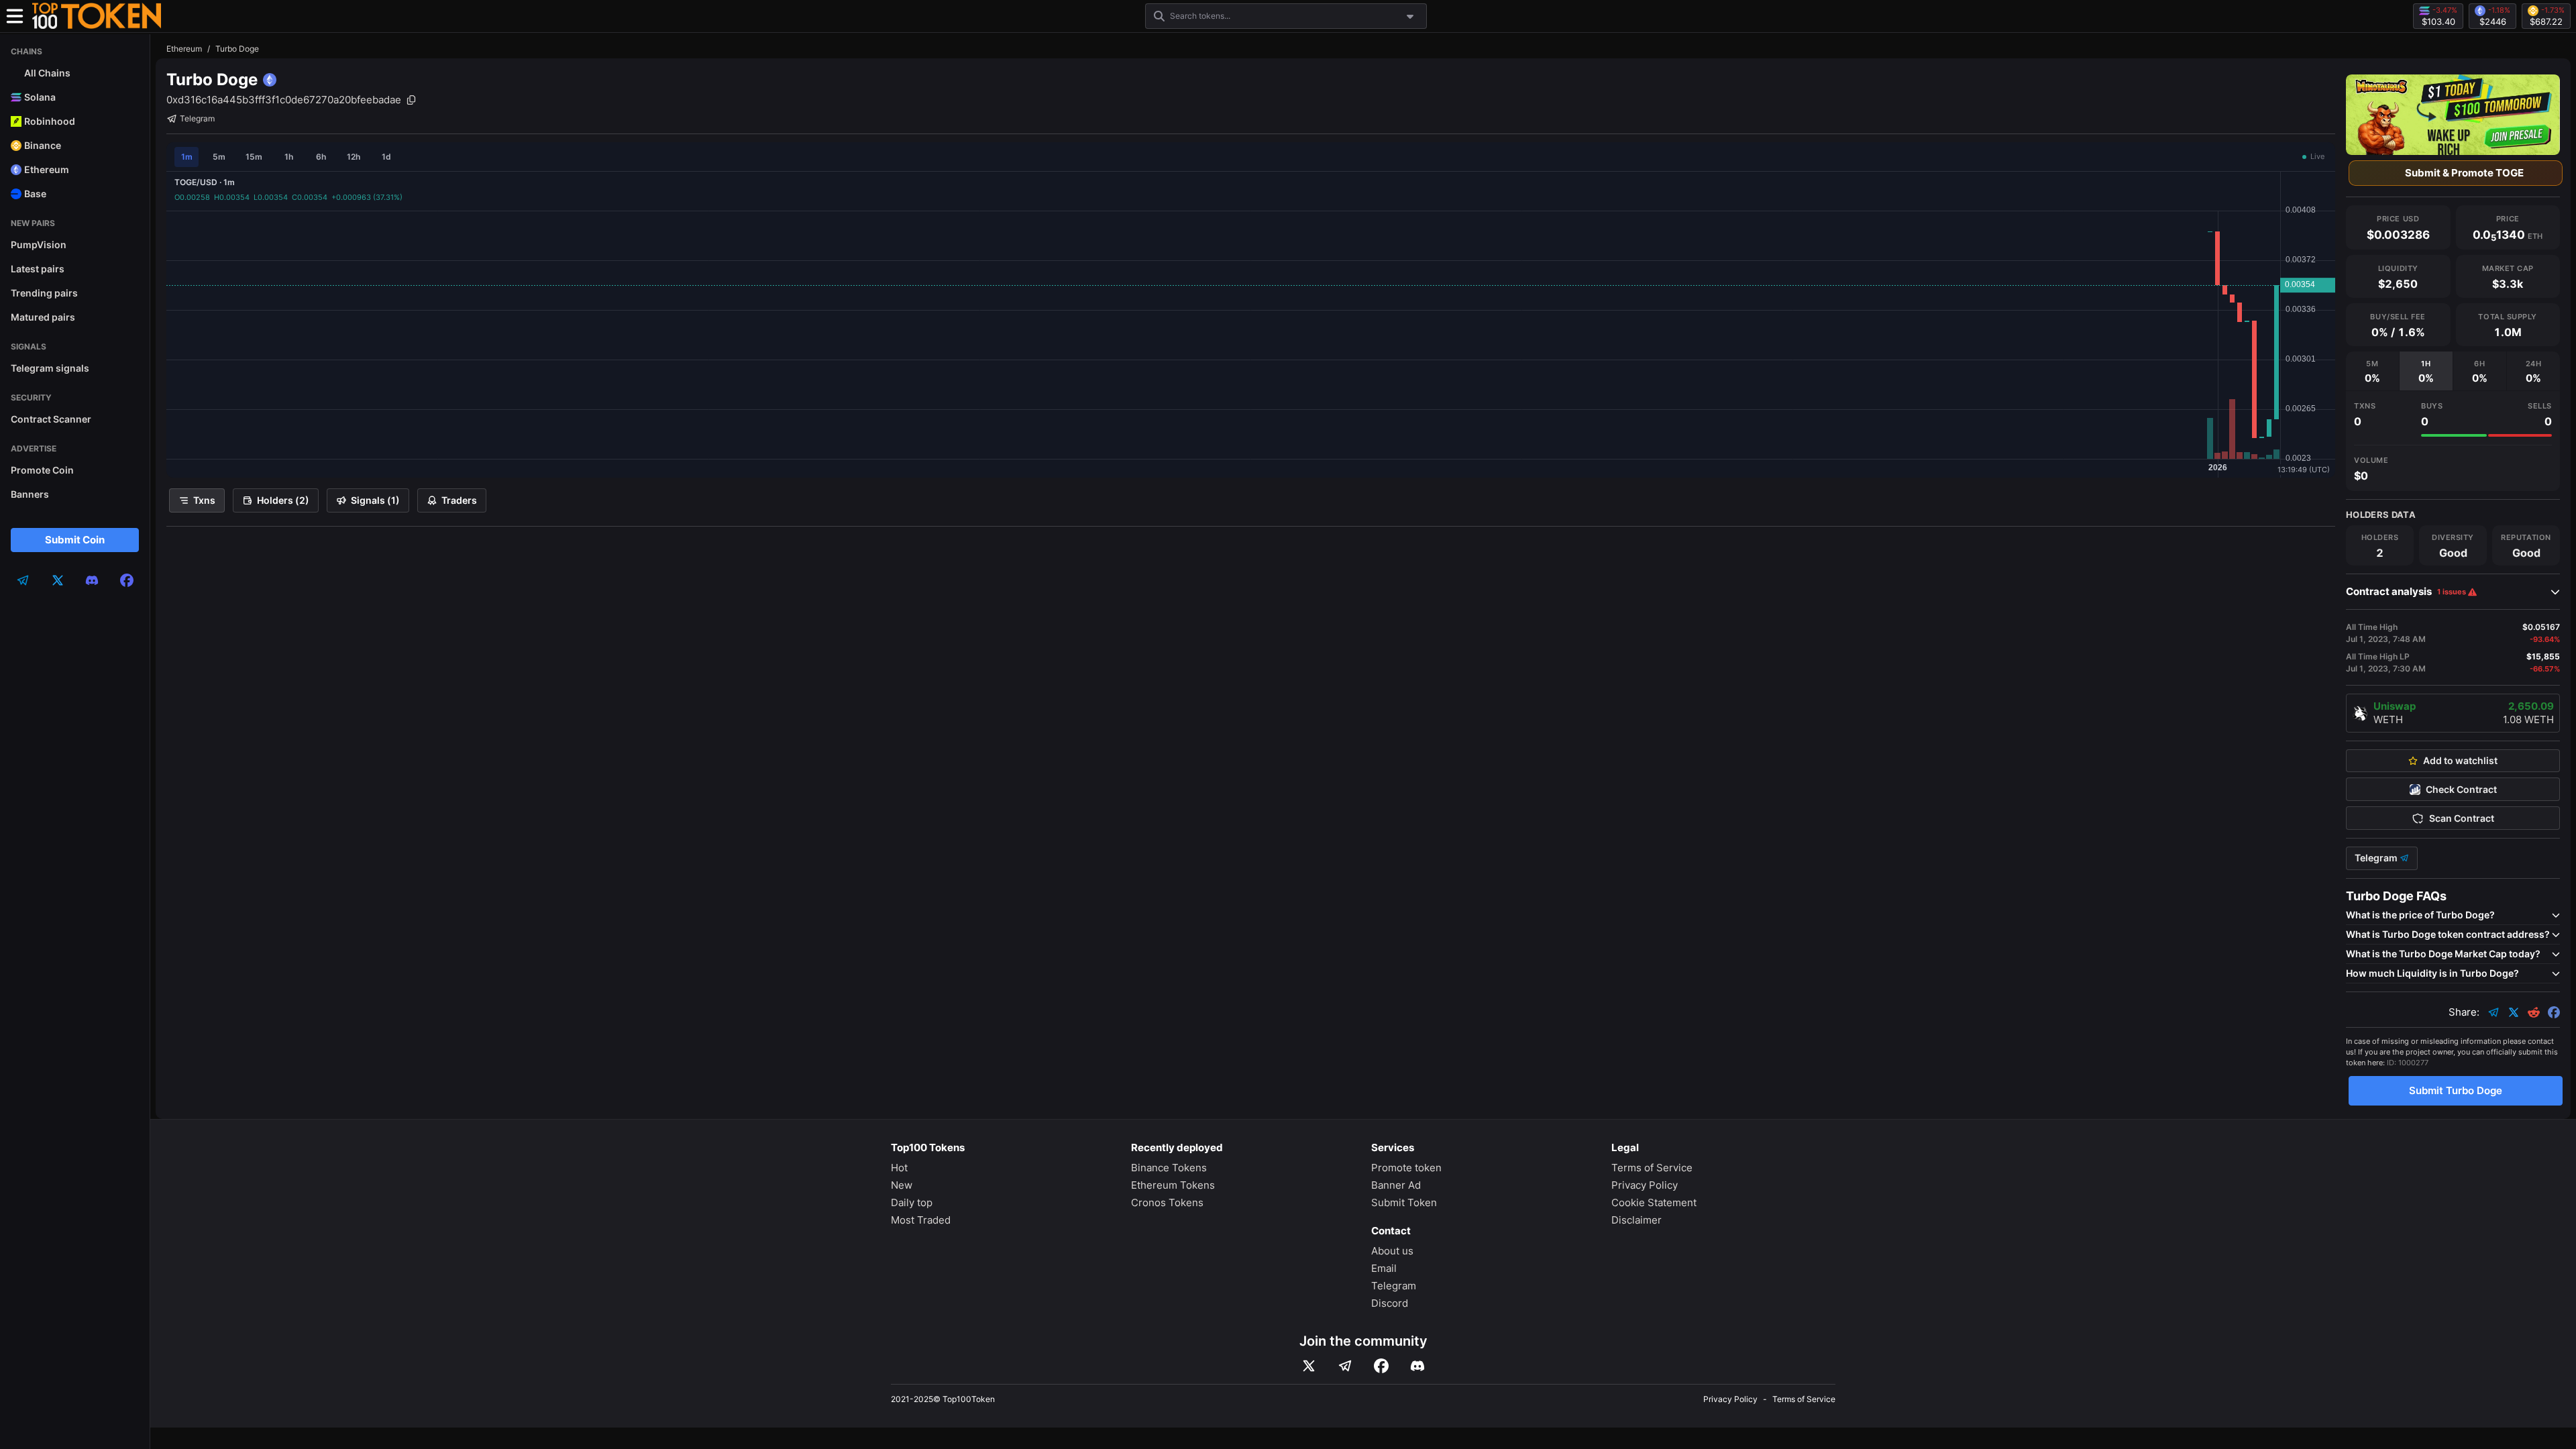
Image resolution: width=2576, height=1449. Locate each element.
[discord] (92, 580)
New (902, 1185)
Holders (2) (283, 500)
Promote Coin (42, 470)
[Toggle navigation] (15, 16)
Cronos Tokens (1167, 1202)
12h (354, 157)
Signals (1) (375, 500)
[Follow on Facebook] (1381, 1366)
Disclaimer (1636, 1220)
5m (219, 157)
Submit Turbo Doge (2456, 1090)
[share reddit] (2534, 1012)
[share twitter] (2514, 1012)
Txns (204, 500)
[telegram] (23, 580)
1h (289, 157)
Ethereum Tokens (1173, 1185)
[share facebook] (2554, 1012)
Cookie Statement (1654, 1202)
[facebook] (127, 580)
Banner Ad (1396, 1185)
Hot (899, 1168)
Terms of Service (1652, 1168)
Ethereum (184, 49)
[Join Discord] (1417, 1366)
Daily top (912, 1202)
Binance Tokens (1169, 1168)
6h (321, 157)
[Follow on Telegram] (1345, 1366)
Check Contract (2461, 790)
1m (187, 157)
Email (1384, 1268)
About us (1392, 1251)
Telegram (197, 118)
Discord (1390, 1303)
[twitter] (58, 580)
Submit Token (1404, 1202)
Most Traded (921, 1220)
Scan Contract (2462, 818)
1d (386, 157)
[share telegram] (2493, 1012)
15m (254, 157)
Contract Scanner (51, 419)
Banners (30, 494)
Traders (459, 500)
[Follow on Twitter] (1309, 1366)
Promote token (1406, 1168)
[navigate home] (97, 16)
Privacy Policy (1645, 1185)
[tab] (2372, 371)
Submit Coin (75, 540)
